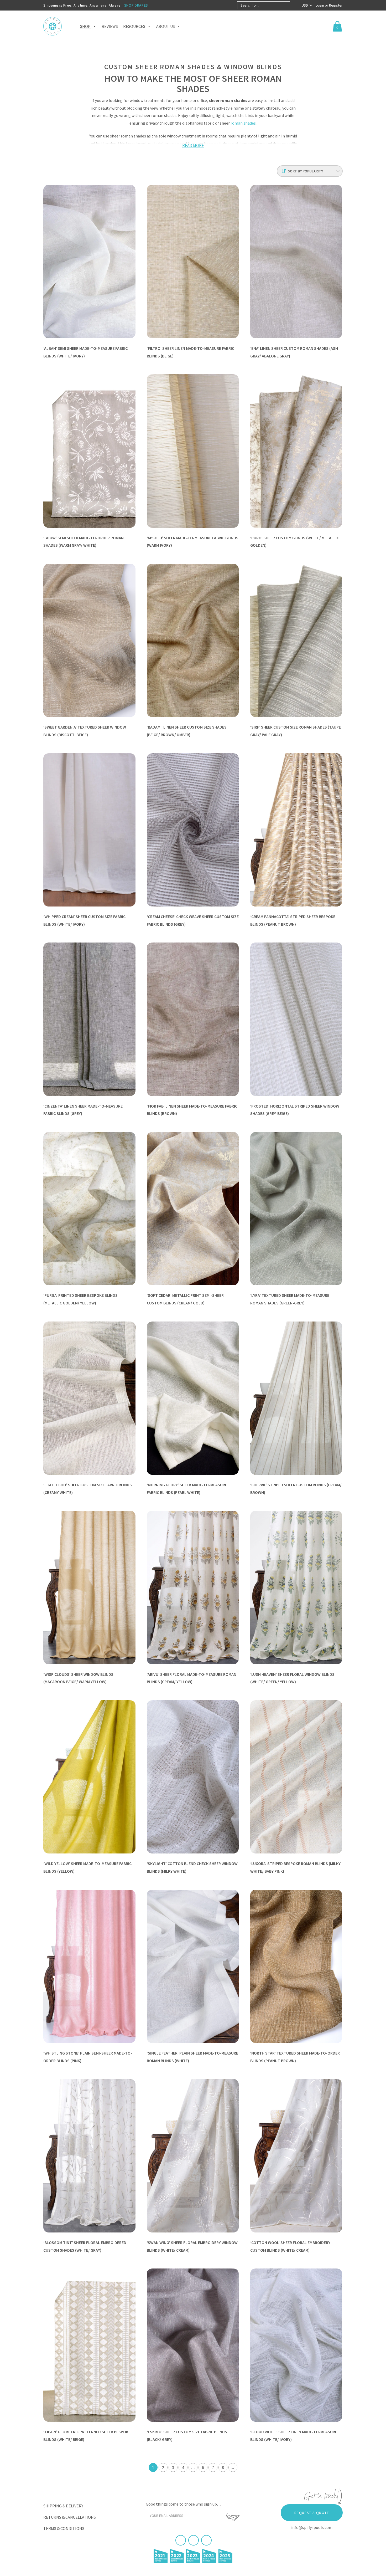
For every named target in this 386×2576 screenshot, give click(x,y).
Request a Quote (312, 2513)
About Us (166, 26)
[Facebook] (181, 2540)
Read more (193, 145)
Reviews (110, 26)
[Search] (294, 5)
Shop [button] (85, 26)
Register (336, 5)
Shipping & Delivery (63, 2506)
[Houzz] (206, 2540)
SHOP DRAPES (136, 5)
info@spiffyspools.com (312, 2527)
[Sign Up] (233, 2517)
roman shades (243, 123)
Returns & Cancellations (70, 2517)
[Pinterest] (194, 2540)
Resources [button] (134, 26)
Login (320, 5)
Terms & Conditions (64, 2528)
